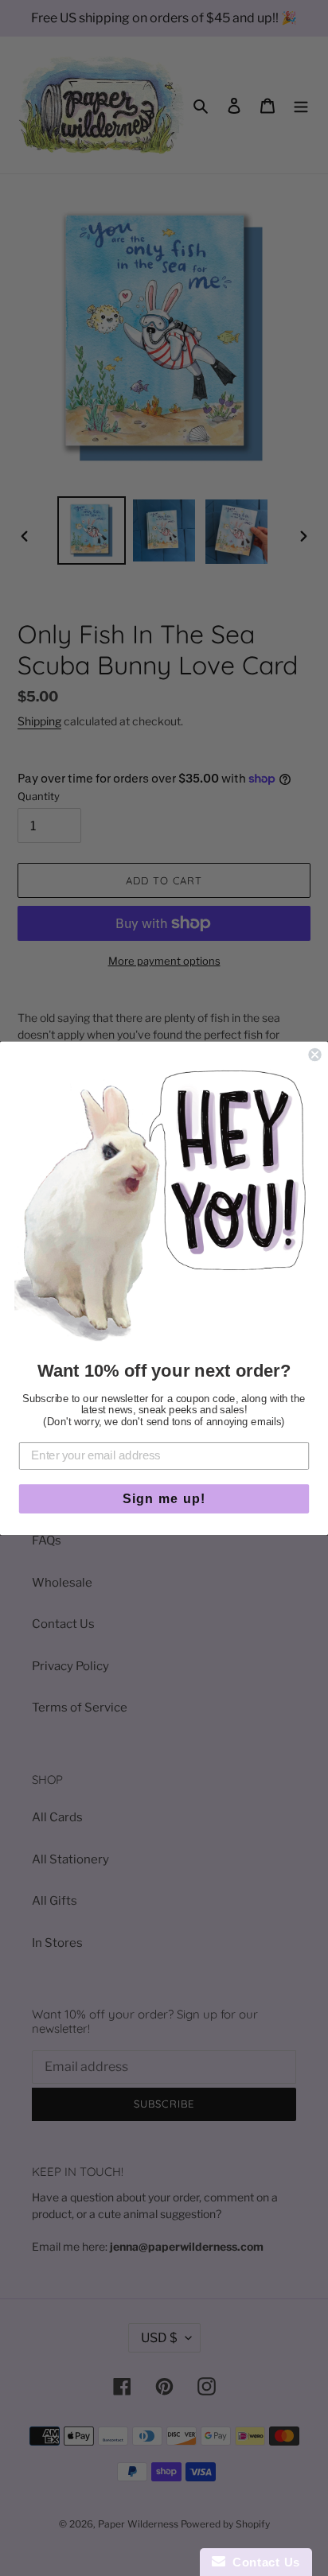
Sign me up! (164, 1498)
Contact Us (263, 2562)
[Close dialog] (314, 1055)
